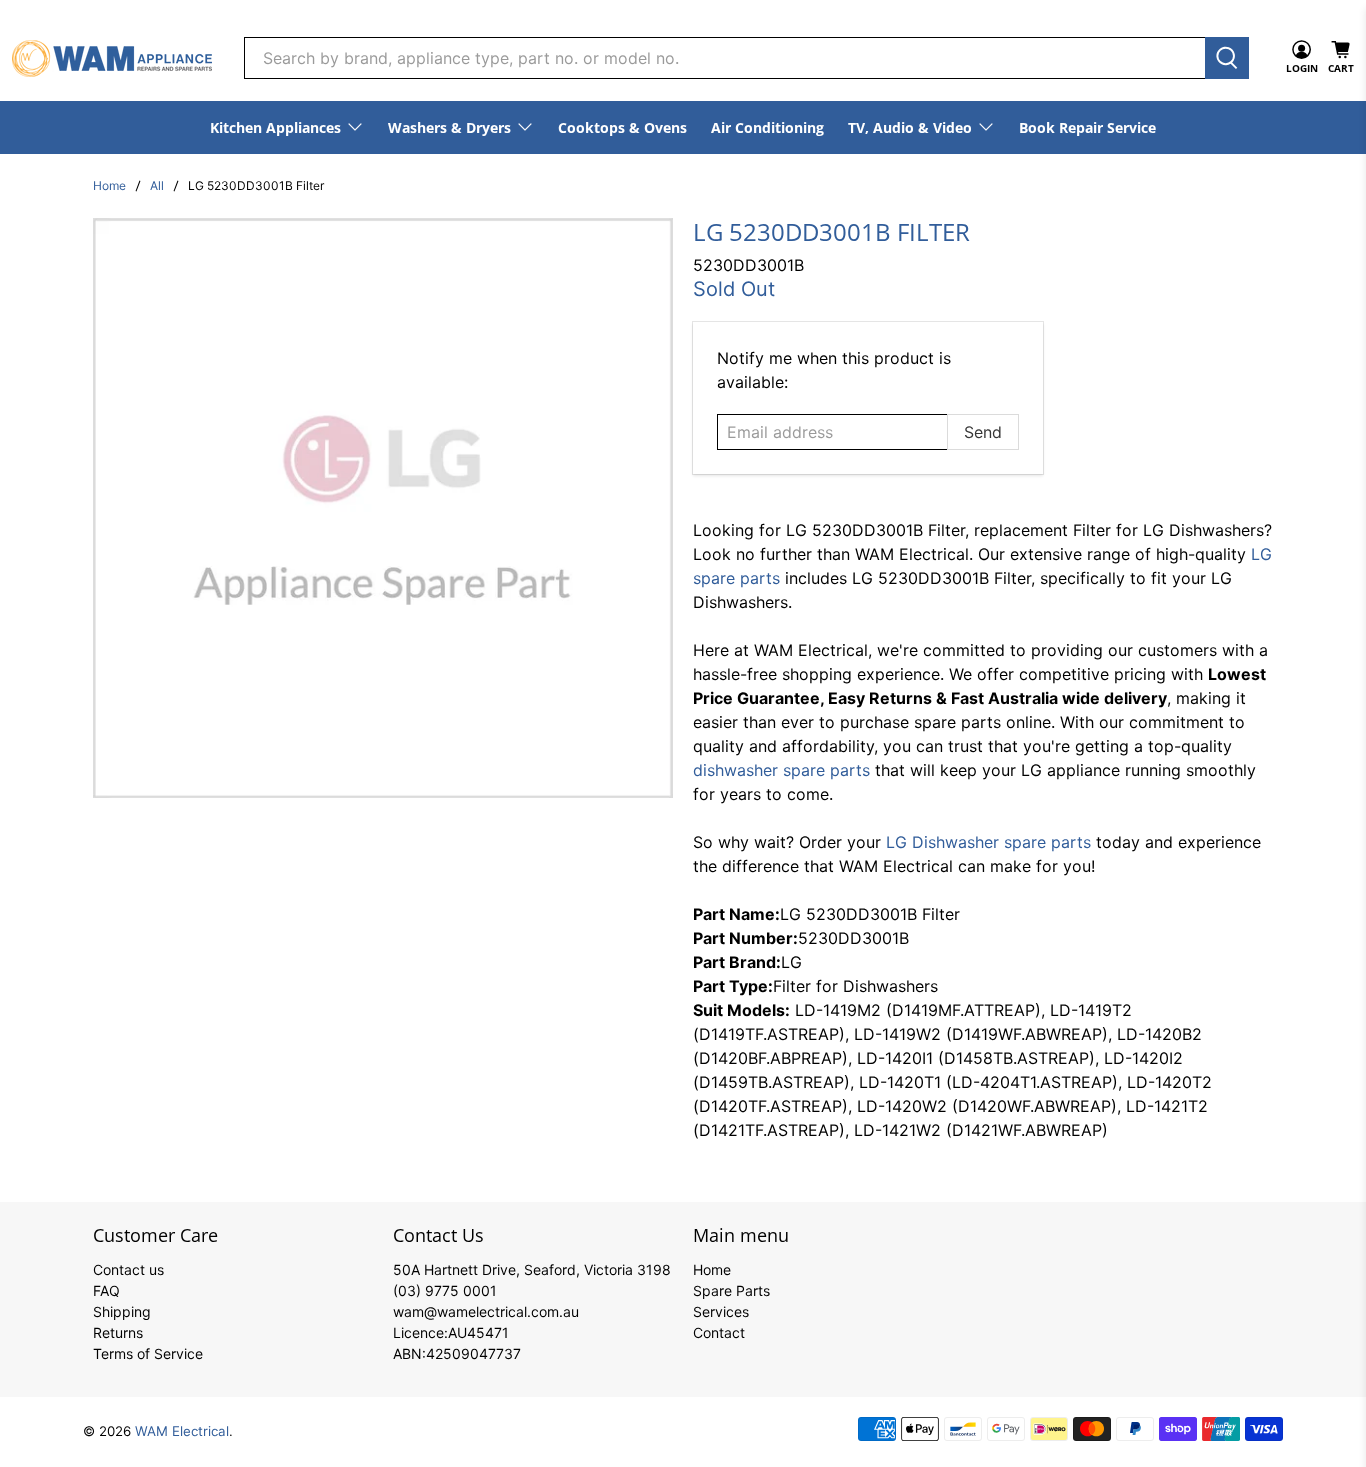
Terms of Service (148, 1353)
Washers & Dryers (449, 127)
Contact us (128, 1269)
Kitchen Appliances (275, 127)
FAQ (106, 1290)
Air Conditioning (767, 127)
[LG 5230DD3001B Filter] (383, 508)
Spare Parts (731, 1290)
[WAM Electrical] (112, 58)
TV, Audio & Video (910, 127)
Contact (719, 1332)
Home (109, 186)
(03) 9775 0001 (445, 1290)
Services (721, 1311)
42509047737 (473, 1353)
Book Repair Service (1087, 127)
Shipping (122, 1311)
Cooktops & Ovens (622, 127)
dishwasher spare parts (781, 770)
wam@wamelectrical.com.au (486, 1311)
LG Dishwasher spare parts (988, 842)
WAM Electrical (182, 1431)
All (157, 186)
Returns (118, 1332)
